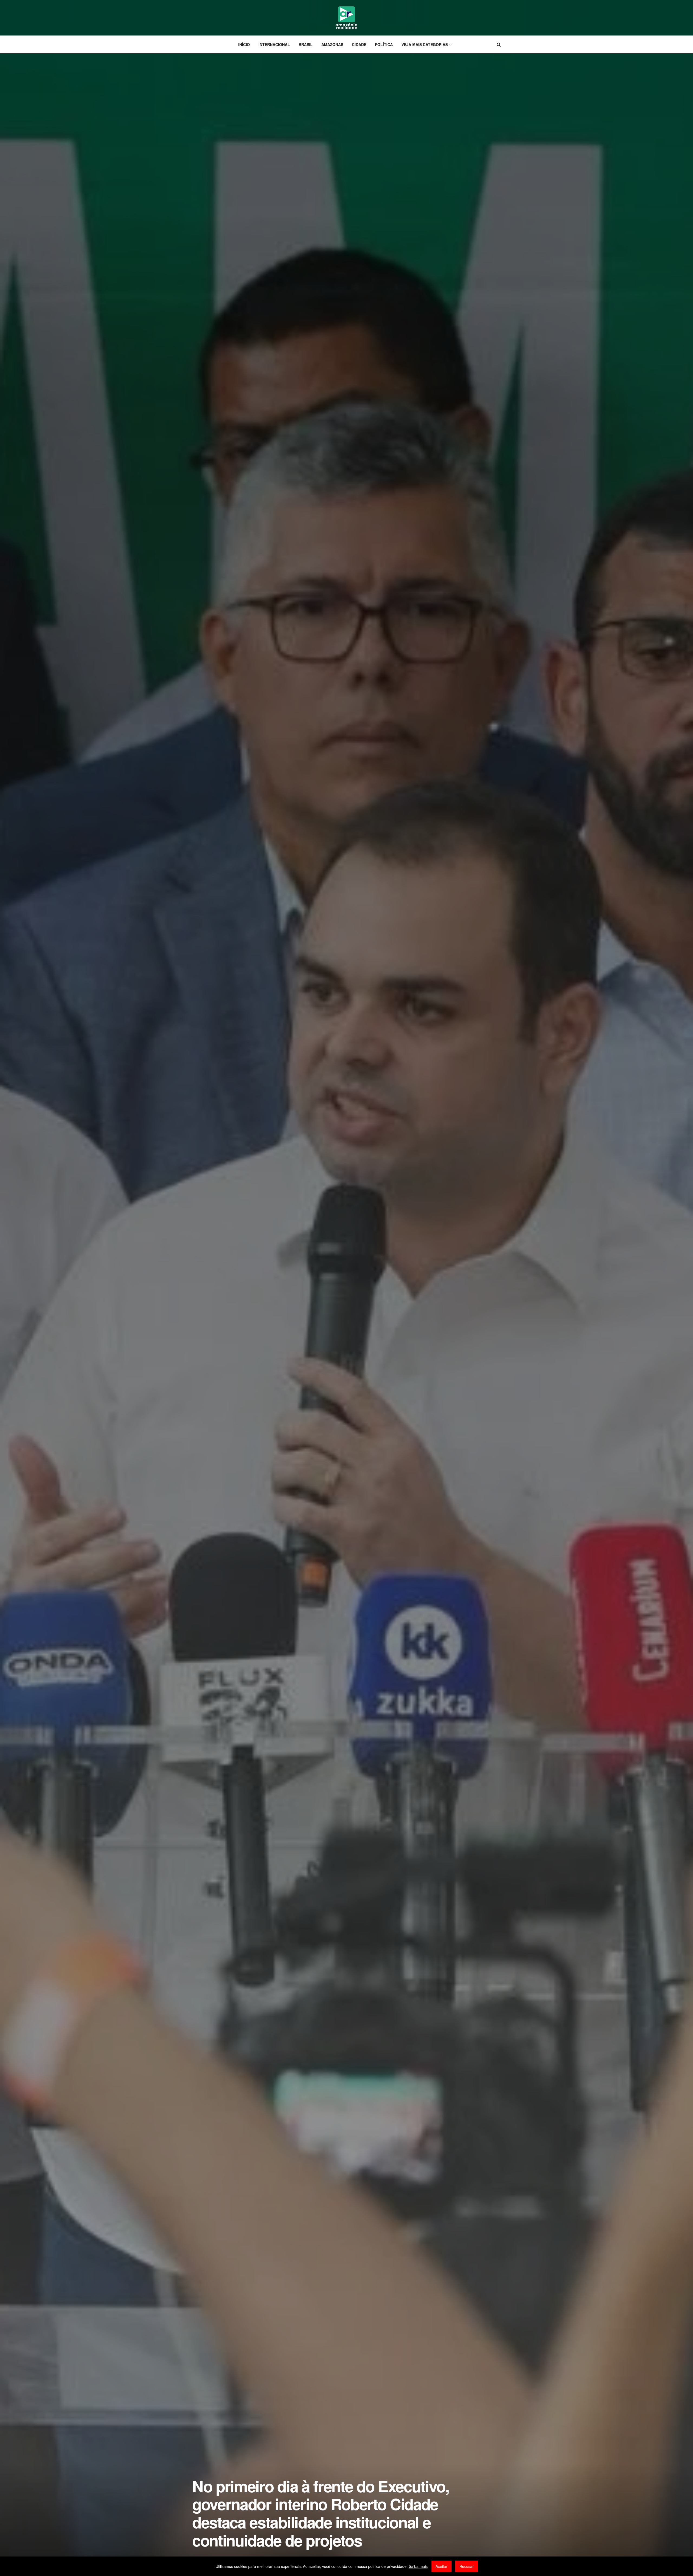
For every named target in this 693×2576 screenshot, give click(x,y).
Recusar (467, 2566)
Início (244, 44)
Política (384, 44)
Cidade (359, 44)
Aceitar (442, 2566)
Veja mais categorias (425, 44)
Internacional (274, 44)
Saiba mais (418, 2566)
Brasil (306, 44)
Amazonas (332, 44)
